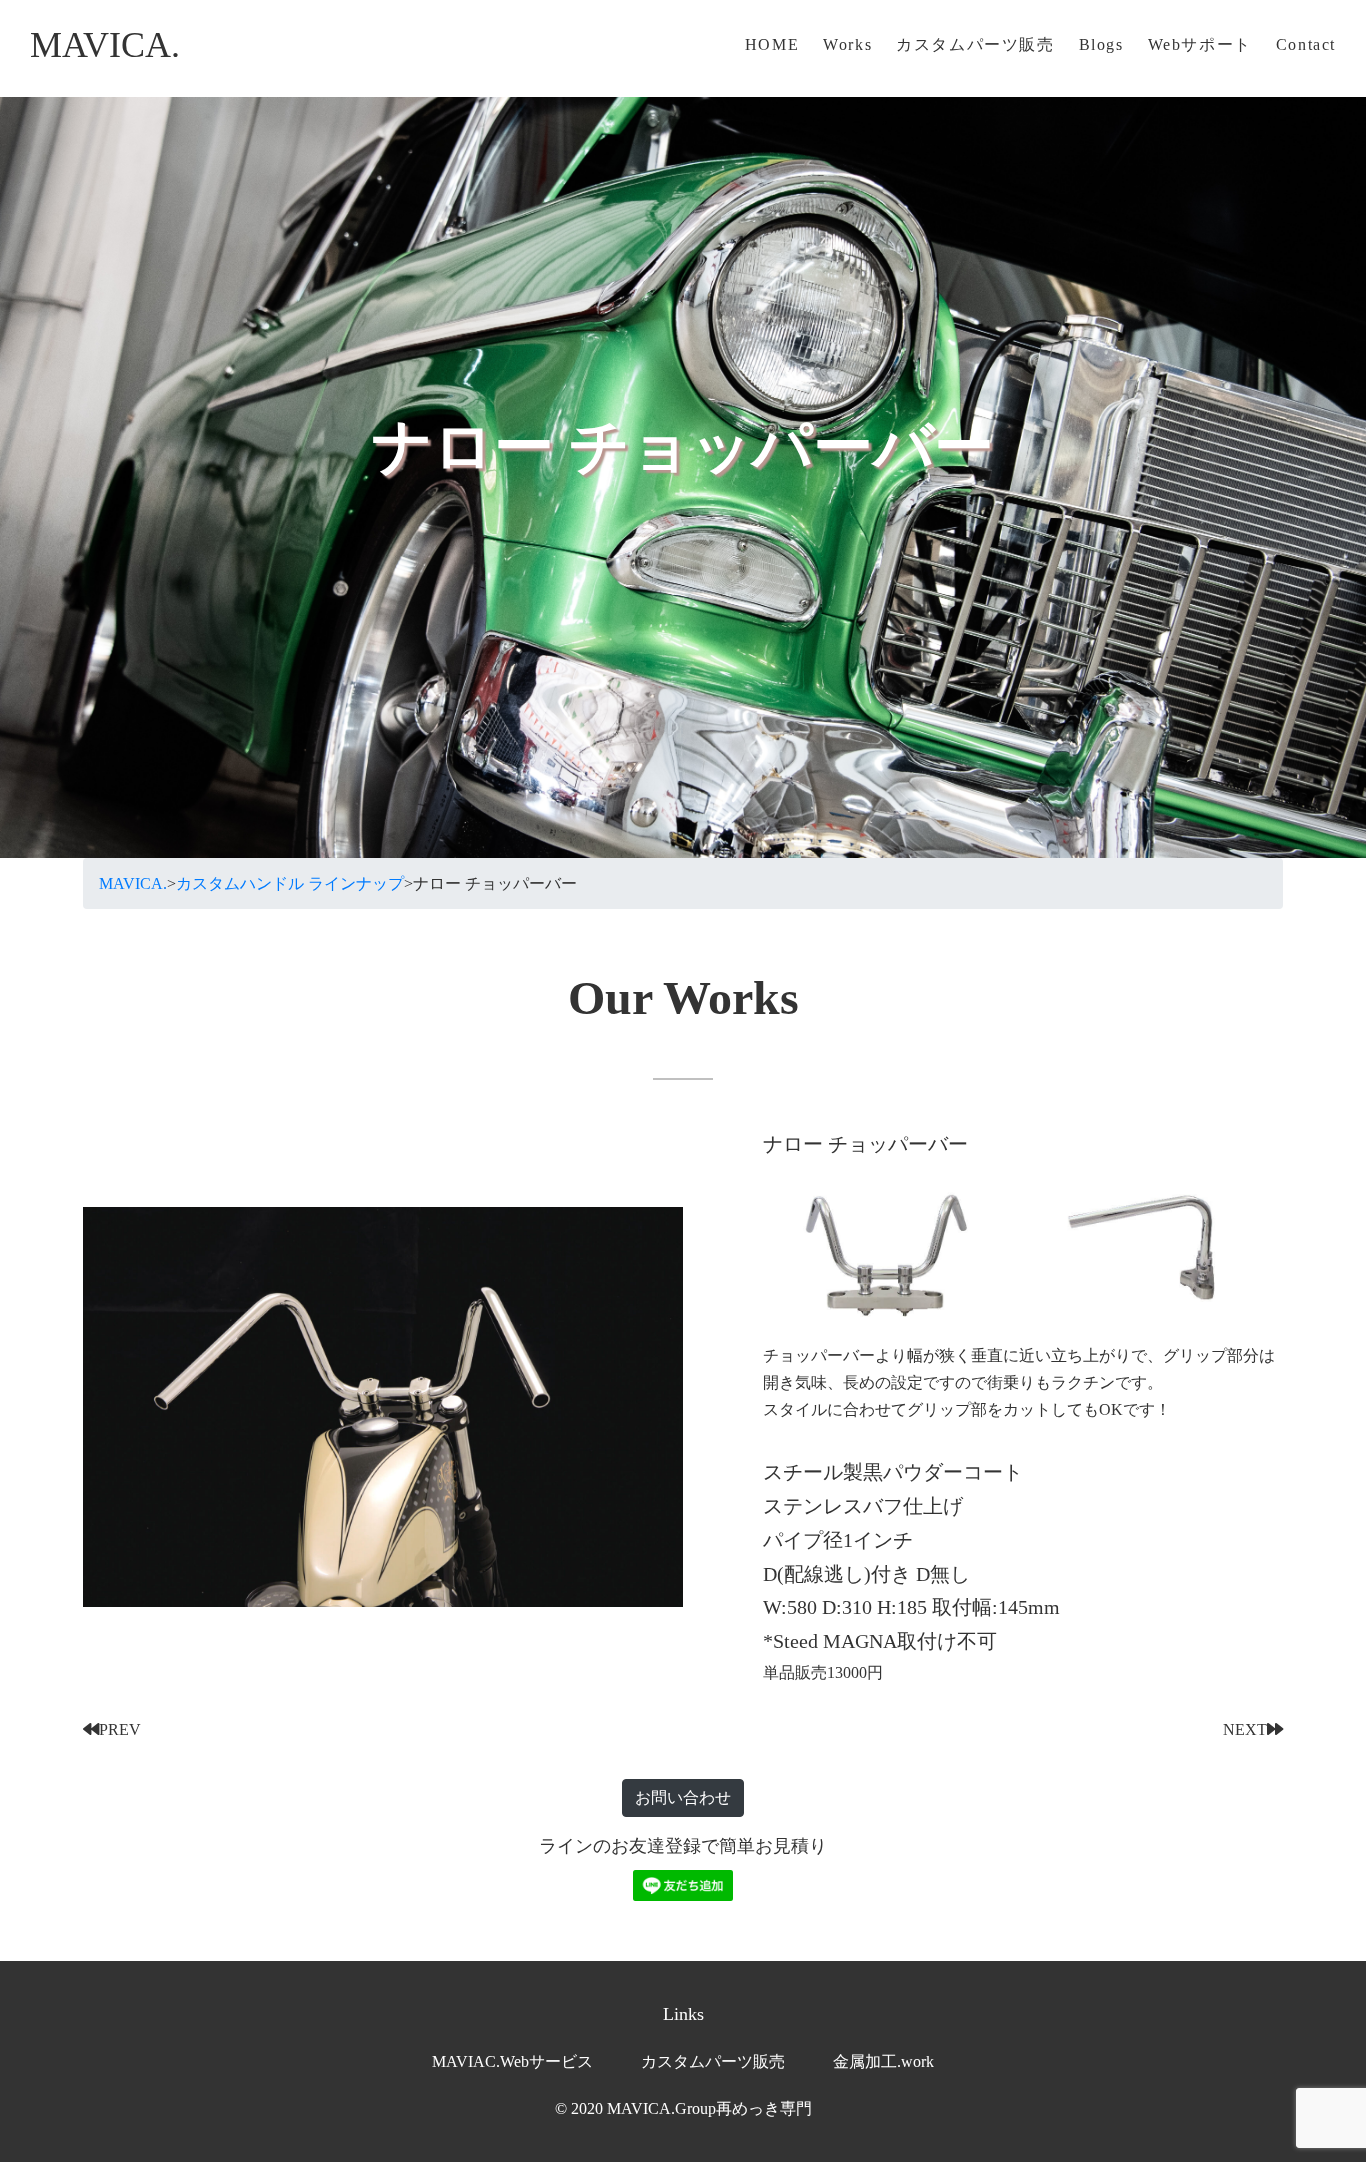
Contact (1306, 44)
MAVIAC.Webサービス (512, 2061)
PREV (120, 1729)
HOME (772, 44)
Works (847, 44)
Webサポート (1200, 44)
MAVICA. (105, 45)
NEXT (1245, 1729)
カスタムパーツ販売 (975, 44)
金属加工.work (883, 2061)
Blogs (1101, 44)
